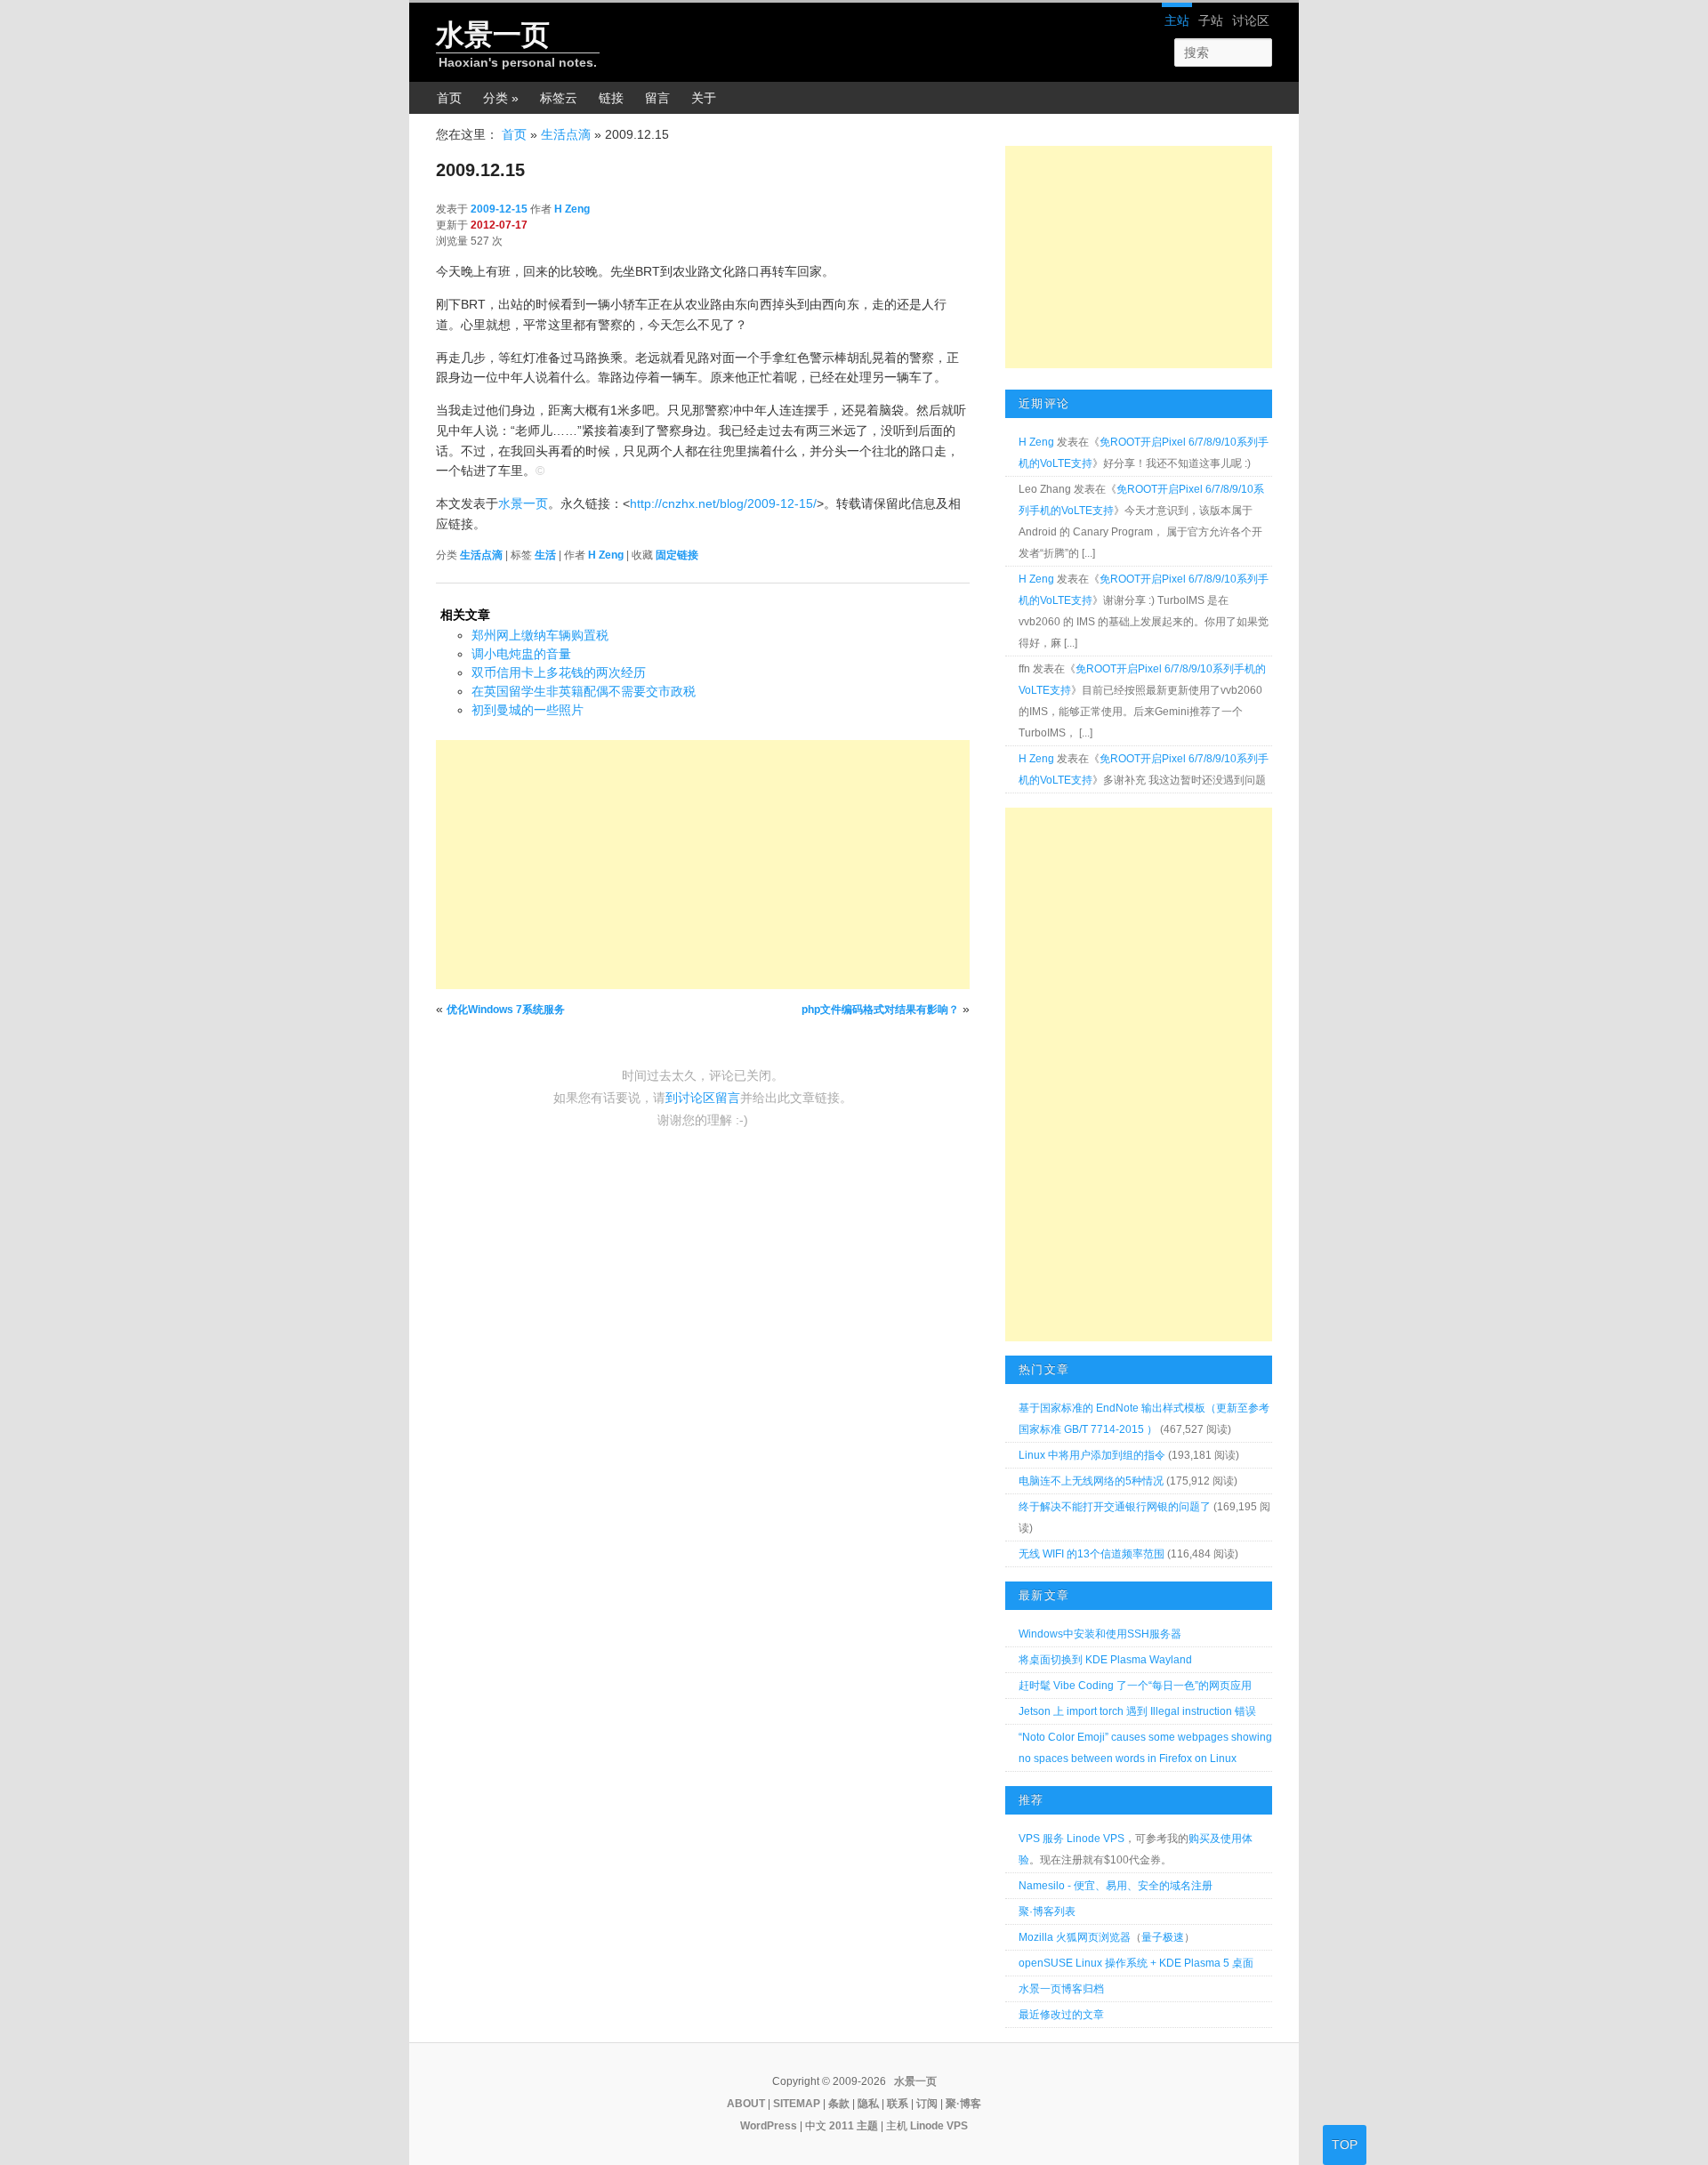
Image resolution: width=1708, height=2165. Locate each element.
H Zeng (572, 209)
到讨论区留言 (703, 1098)
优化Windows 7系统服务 (506, 1010)
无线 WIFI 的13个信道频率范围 (1092, 1554)
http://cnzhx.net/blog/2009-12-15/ (723, 503)
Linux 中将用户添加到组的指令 (1092, 1455)
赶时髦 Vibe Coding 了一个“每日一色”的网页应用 (1135, 1686)
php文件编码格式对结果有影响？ (880, 1010)
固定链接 (677, 555)
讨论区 (1251, 20)
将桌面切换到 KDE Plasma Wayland (1105, 1660)
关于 (704, 98)
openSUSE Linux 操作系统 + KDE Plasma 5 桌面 (1136, 1963)
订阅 (927, 2104)
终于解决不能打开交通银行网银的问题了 (1115, 1507)
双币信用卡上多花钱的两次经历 (559, 672)
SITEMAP (797, 2104)
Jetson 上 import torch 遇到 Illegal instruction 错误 (1137, 1711)
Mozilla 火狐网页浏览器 (1075, 1937)
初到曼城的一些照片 (528, 710)
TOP (1345, 2145)
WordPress (769, 2126)
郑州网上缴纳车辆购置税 (540, 635)
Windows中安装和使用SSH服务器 (1100, 1634)
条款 (839, 2104)
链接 (611, 98)
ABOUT (746, 2104)
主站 (1177, 20)
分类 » (501, 98)
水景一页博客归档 (1061, 1989)
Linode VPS (939, 2126)
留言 (657, 98)
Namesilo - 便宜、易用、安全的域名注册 (1116, 1886)
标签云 (559, 98)
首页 (449, 98)
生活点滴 (566, 134)
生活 (545, 555)
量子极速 (1163, 1937)
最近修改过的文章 (1061, 2015)
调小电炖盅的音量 (521, 654)
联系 (898, 2104)
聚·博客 (963, 2104)
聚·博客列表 (1047, 1911)
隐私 (868, 2104)
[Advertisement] (703, 865)
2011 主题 (854, 2126)
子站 (1211, 20)
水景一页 (493, 35)
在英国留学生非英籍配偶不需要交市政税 (584, 691)
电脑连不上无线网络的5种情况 (1091, 1481)
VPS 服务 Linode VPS (1072, 1839)
